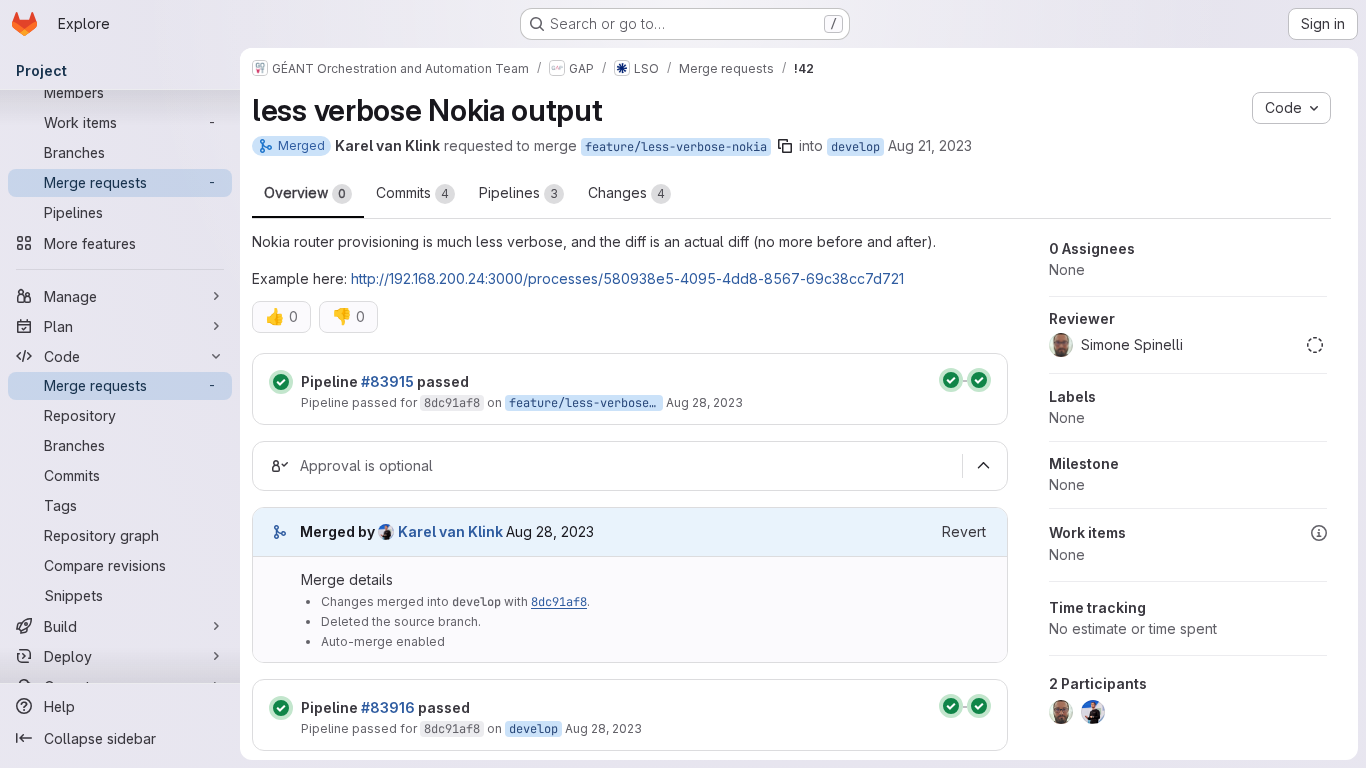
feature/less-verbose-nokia (676, 147)
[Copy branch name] (785, 146)
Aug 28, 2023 (704, 402)
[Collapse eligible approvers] (983, 466)
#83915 (387, 381)
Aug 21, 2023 (930, 145)
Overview (305, 192)
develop (855, 147)
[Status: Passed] (281, 382)
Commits (412, 192)
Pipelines (518, 192)
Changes (626, 192)
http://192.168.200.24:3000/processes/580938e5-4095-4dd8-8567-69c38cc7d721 (627, 278)
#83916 (388, 707)
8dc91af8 (452, 403)
